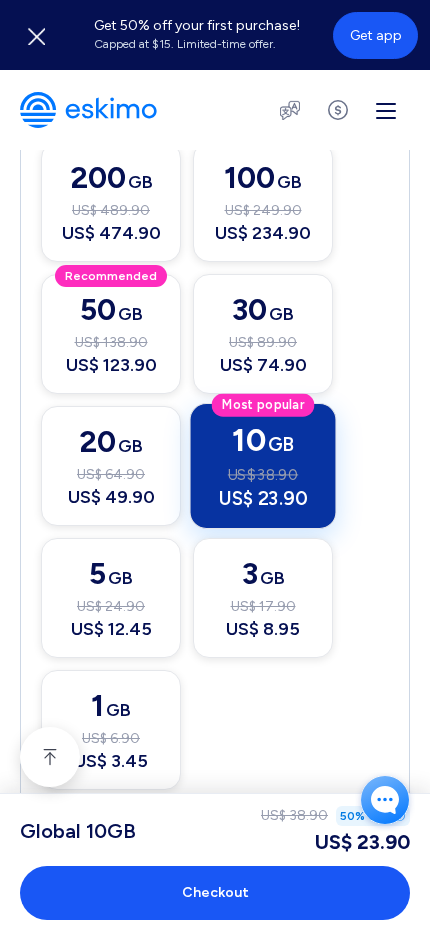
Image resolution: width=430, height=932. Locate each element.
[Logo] (88, 110)
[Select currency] (338, 110)
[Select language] (290, 110)
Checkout (215, 892)
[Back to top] (50, 757)
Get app (376, 35)
